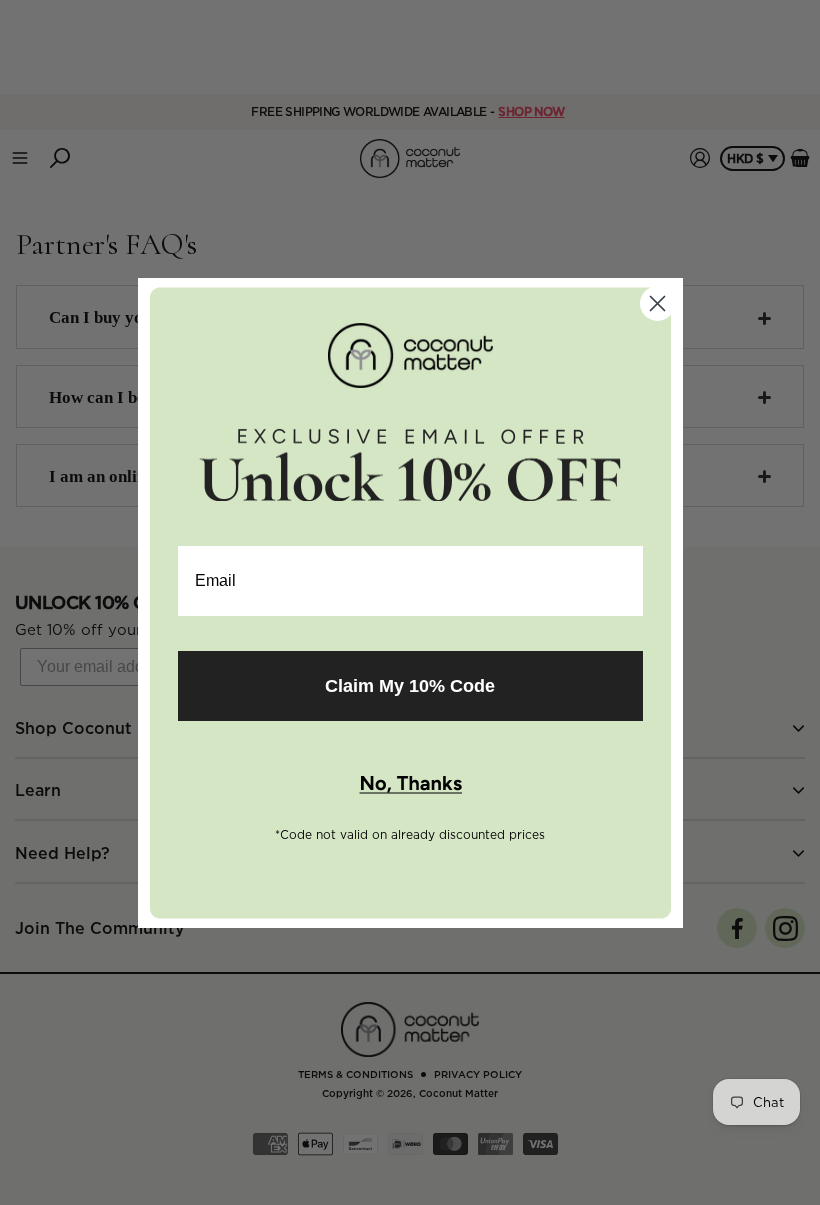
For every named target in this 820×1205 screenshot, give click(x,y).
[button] (410, 785)
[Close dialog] (657, 303)
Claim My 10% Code (410, 686)
